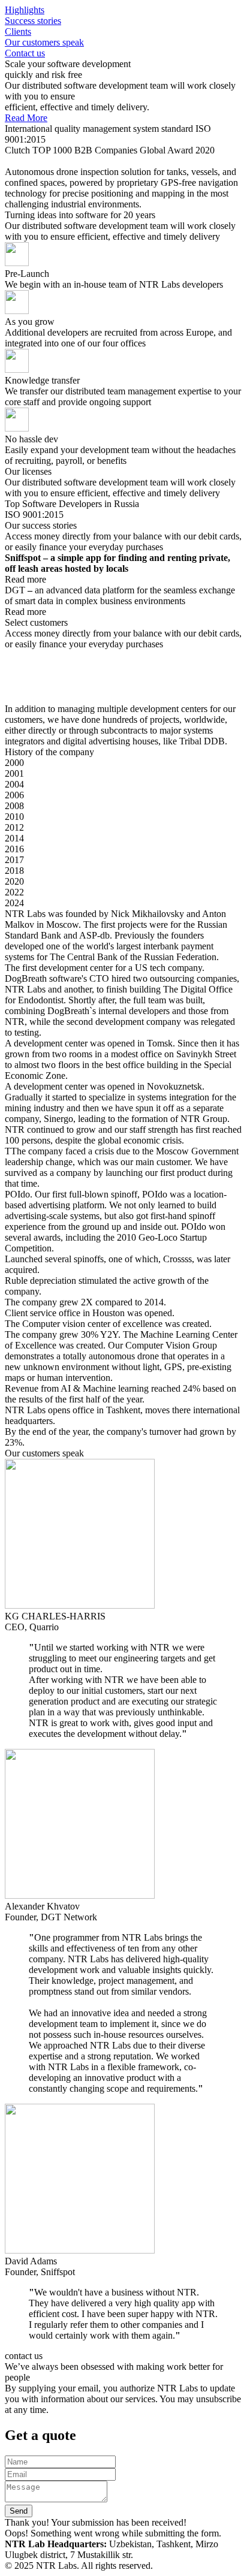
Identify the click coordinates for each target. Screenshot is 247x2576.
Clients (18, 31)
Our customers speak (44, 42)
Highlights (25, 10)
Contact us (25, 53)
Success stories (33, 21)
